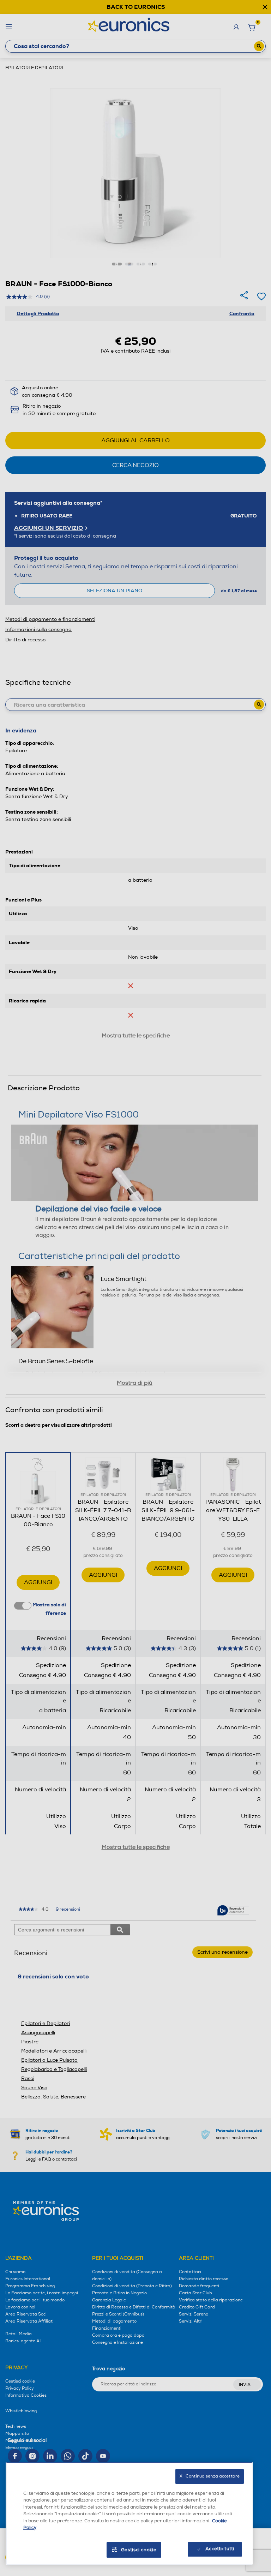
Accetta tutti (220, 2549)
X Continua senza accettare (210, 2476)
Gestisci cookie (139, 2550)
